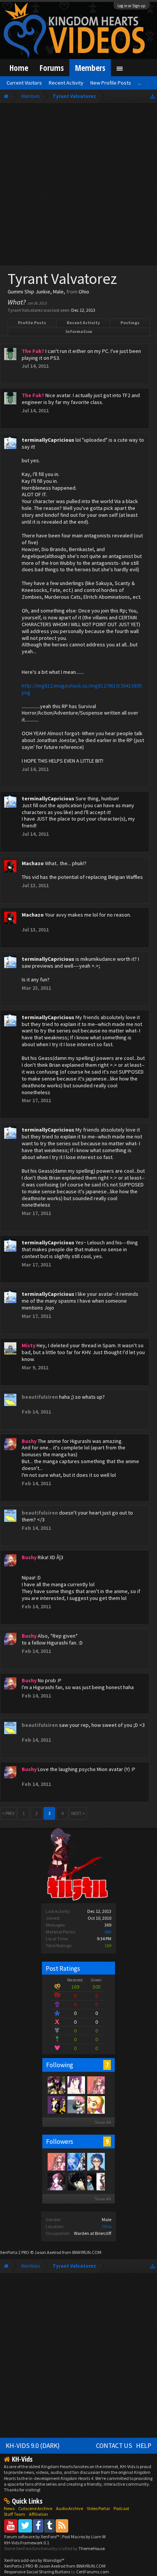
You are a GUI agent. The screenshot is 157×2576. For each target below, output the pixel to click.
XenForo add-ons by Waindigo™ (34, 2560)
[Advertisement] (78, 186)
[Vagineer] (76, 2181)
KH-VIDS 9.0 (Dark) (33, 2446)
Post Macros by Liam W (84, 2537)
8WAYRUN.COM (87, 2252)
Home (19, 68)
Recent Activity (83, 323)
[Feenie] (96, 2105)
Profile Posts (32, 323)
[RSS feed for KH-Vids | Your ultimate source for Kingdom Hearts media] (62, 2526)
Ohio (107, 2226)
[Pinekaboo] (56, 2105)
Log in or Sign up (131, 6)
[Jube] (56, 2085)
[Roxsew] (96, 2181)
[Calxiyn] (96, 2161)
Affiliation (38, 2514)
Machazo (33, 863)
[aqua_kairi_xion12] (76, 2161)
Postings (130, 323)
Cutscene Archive (35, 2508)
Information (79, 331)
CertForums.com (93, 2572)
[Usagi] (96, 2085)
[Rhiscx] (76, 2105)
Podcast (121, 2508)
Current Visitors (24, 83)
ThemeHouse (92, 2548)
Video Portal (98, 2508)
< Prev (8, 1813)
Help (144, 2446)
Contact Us (114, 2446)
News (9, 2508)
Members (90, 68)
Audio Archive (70, 2508)
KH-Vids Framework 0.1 (27, 2543)
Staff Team (14, 2514)
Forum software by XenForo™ (32, 2537)
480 (108, 1932)
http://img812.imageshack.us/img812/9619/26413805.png (82, 689)
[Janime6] (76, 2085)
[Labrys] (56, 2181)
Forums (52, 68)
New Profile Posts (111, 83)
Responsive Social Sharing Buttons (37, 2572)
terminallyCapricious (48, 440)
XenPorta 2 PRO (15, 2252)
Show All (103, 2122)
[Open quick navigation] (153, 96)
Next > (78, 1813)
